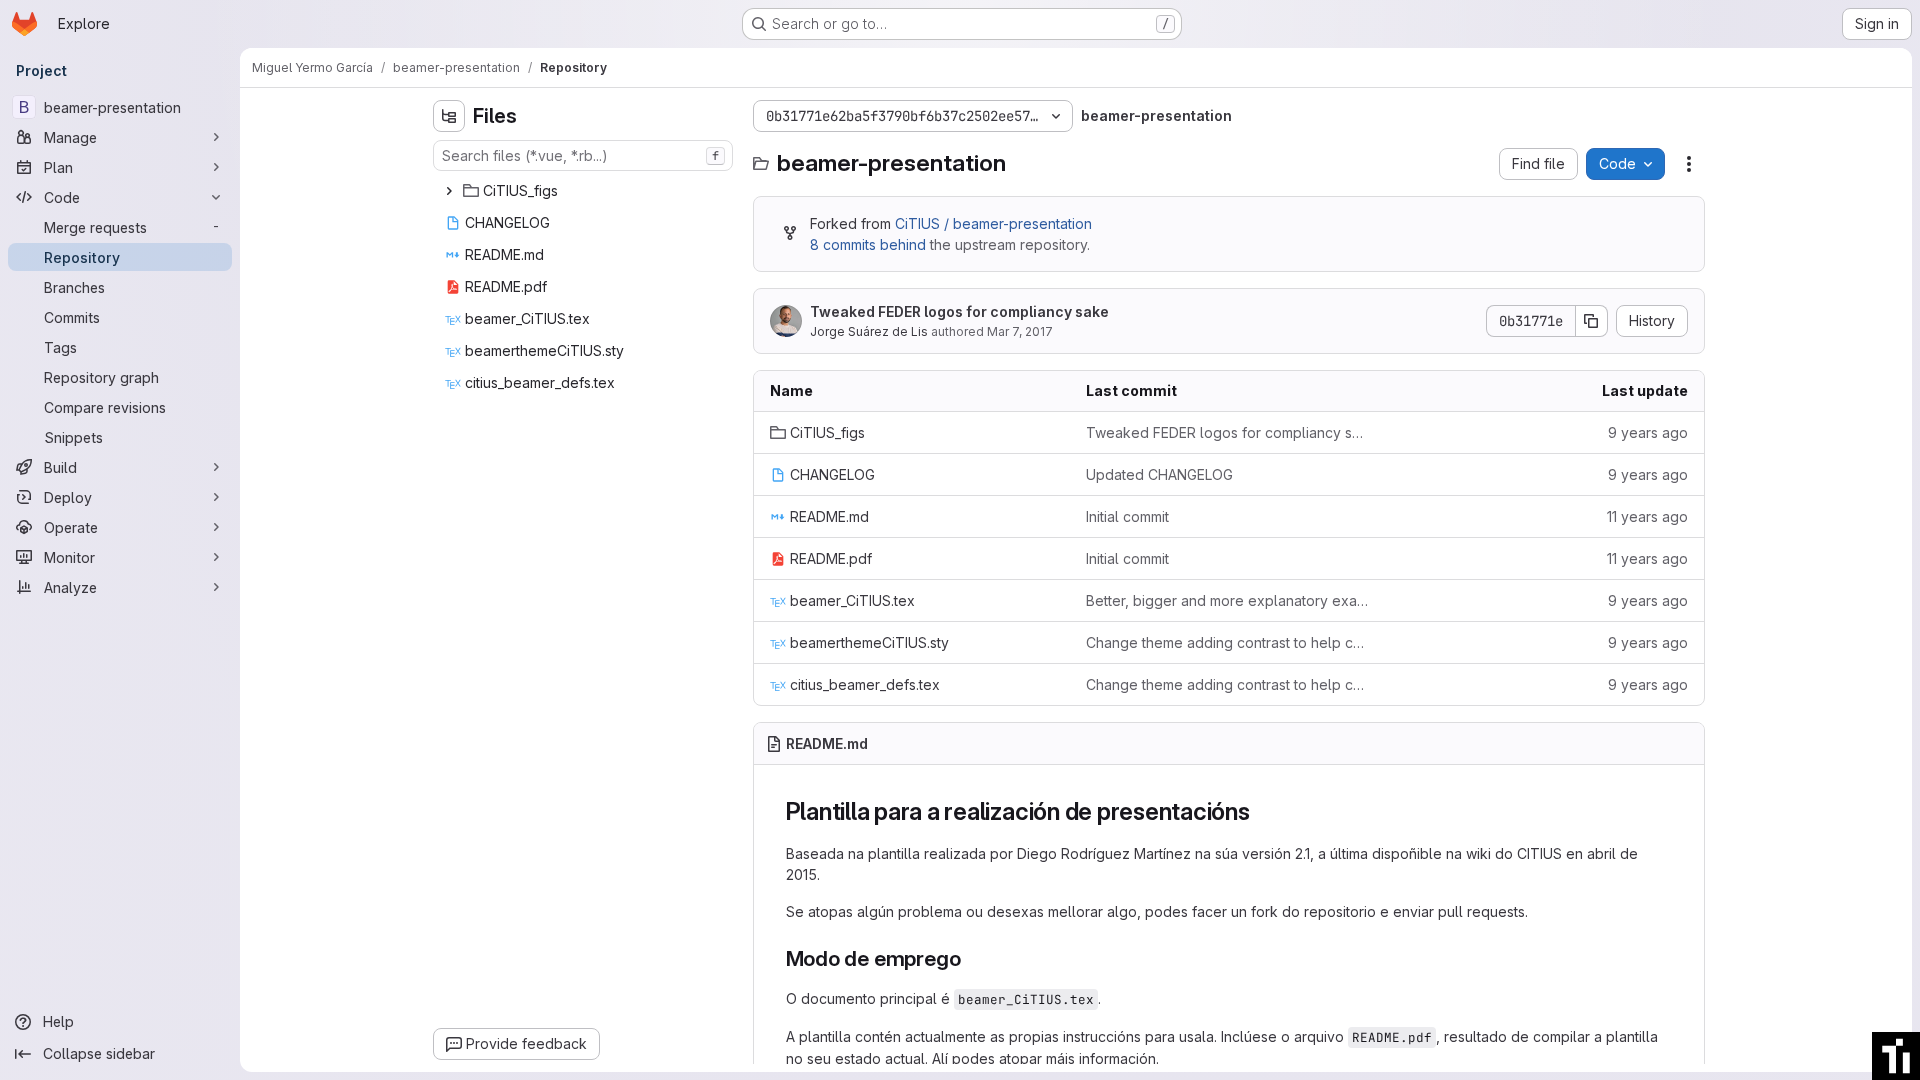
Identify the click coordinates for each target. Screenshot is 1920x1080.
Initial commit (1127, 516)
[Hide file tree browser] (449, 116)
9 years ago (1648, 432)
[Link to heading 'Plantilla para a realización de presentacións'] (1263, 811)
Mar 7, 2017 (1020, 331)
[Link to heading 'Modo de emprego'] (971, 958)
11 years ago (1647, 516)
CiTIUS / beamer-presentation (993, 223)
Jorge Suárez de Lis (869, 331)
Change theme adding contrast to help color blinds (1228, 642)
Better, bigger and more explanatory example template (1228, 600)
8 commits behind (868, 244)
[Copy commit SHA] (1592, 321)
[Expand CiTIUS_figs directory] (449, 191)
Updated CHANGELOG (1159, 474)
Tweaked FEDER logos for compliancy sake (959, 311)
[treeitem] (585, 191)
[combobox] (583, 155)
